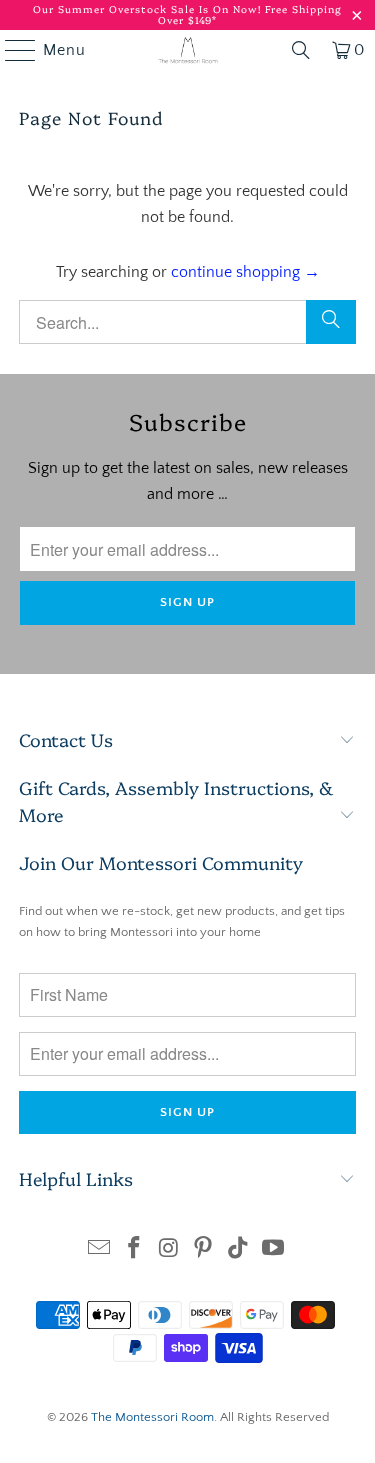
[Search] (331, 322)
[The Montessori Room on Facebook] (135, 1250)
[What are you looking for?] (301, 50)
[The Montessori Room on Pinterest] (204, 1250)
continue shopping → (245, 272)
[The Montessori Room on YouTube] (273, 1250)
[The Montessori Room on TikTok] (239, 1250)
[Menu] (11, 50)
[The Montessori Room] (188, 50)
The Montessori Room (152, 1417)
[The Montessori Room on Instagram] (169, 1250)
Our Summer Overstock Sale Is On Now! (149, 9)
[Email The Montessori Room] (100, 1250)
